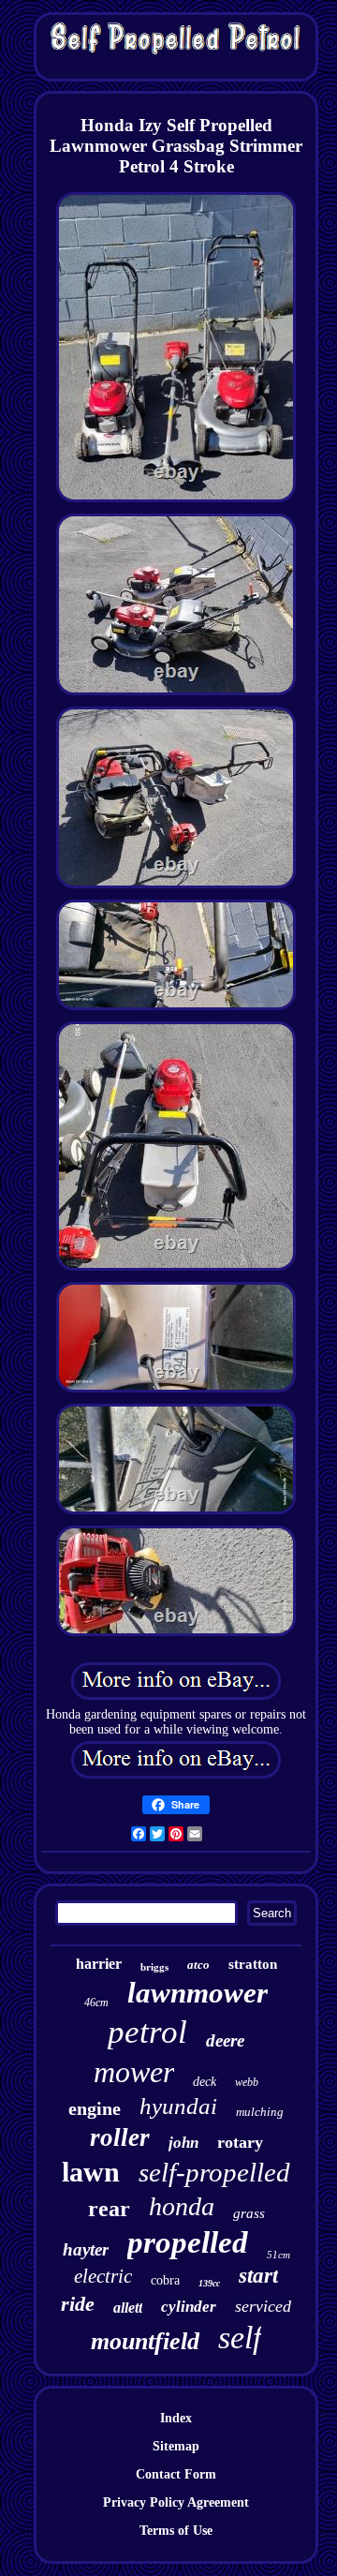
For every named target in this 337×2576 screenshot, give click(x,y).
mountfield (145, 2341)
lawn (91, 2172)
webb (247, 2082)
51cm (278, 2255)
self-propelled (214, 2172)
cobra (165, 2280)
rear (109, 2209)
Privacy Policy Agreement (176, 2502)
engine (95, 2108)
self (240, 2338)
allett (128, 2308)
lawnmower (198, 1993)
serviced (263, 2306)
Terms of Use (176, 2531)
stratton (253, 1964)
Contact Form (176, 2474)
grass (249, 2213)
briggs (154, 1967)
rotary (240, 2142)
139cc (209, 2283)
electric (103, 2276)
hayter (86, 2249)
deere (225, 2040)
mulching (260, 2112)
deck (205, 2082)
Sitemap (176, 2446)
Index (176, 2418)
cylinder (189, 2307)
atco (198, 1965)
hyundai (178, 2106)
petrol (147, 2032)
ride (78, 2304)
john (183, 2143)
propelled (188, 2242)
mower (134, 2072)
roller (120, 2137)
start (258, 2276)
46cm (96, 2003)
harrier (99, 1964)
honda (182, 2206)
